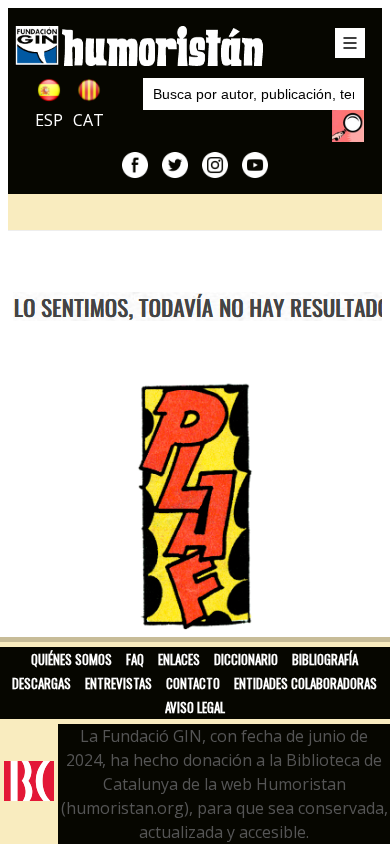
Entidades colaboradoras (305, 683)
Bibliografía (325, 659)
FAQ (135, 659)
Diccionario (246, 659)
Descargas (41, 683)
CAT (88, 120)
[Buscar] (348, 126)
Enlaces (179, 659)
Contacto (193, 683)
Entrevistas (118, 683)
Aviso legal (195, 707)
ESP (49, 120)
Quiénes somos (71, 659)
